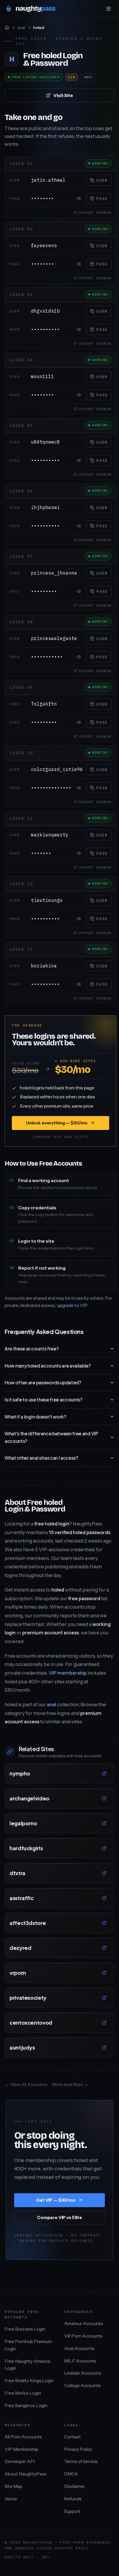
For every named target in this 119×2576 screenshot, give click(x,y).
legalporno (23, 1823)
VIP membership (68, 1673)
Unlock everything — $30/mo (57, 1123)
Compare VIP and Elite (60, 1137)
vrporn (18, 1973)
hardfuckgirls (26, 1848)
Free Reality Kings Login (29, 2381)
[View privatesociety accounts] (104, 1998)
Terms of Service (81, 2461)
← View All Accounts (26, 2084)
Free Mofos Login (23, 2393)
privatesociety (28, 1998)
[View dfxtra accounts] (104, 1873)
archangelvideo (29, 1798)
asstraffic (22, 1898)
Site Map (13, 2486)
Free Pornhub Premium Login (28, 2345)
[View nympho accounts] (104, 1773)
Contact (72, 2437)
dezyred (20, 1948)
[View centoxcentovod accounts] (104, 2023)
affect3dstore (28, 1923)
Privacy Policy (78, 2449)
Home (11, 2499)
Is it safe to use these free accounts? (43, 1400)
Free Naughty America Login (27, 2365)
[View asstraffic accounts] (104, 1898)
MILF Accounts (80, 2361)
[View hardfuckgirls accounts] (104, 1848)
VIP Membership (22, 2449)
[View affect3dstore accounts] (104, 1923)
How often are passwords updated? (43, 1382)
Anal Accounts (79, 2348)
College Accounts (82, 2386)
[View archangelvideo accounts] (104, 1798)
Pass (102, 198)
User (102, 180)
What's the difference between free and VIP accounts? (51, 1437)
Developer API (20, 2461)
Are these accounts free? (31, 1349)
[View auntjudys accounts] (104, 2048)
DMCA (71, 2474)
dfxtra (17, 1873)
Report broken (95, 213)
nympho (20, 1773)
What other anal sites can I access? (41, 1458)
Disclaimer (75, 2486)
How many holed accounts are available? (48, 1366)
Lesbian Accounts (83, 2373)
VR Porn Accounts (83, 2336)
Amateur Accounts (84, 2323)
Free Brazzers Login (25, 2329)
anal (21, 28)
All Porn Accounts (23, 2437)
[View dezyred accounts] (104, 1948)
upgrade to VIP (72, 1305)
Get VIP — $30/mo (56, 2200)
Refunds (73, 2499)
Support (72, 2511)
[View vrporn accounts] (104, 1973)
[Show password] (79, 198)
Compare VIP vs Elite (59, 2217)
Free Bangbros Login (26, 2405)
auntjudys (22, 2047)
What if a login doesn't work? (35, 1417)
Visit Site (63, 95)
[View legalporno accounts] (104, 1823)
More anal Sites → (70, 2084)
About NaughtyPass (26, 2474)
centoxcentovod (31, 2022)
